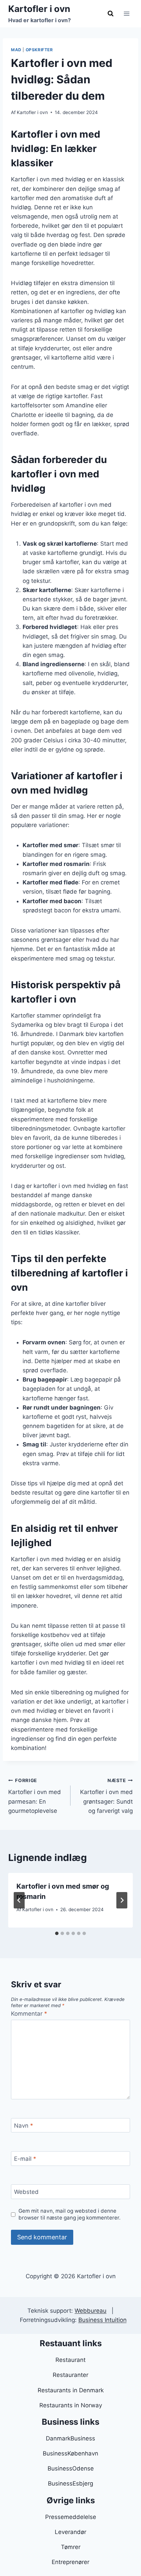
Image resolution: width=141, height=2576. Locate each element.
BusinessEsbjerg (70, 2483)
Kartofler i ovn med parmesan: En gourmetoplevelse (35, 1796)
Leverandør (70, 2532)
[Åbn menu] (126, 13)
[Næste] (122, 1900)
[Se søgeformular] (111, 14)
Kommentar (29, 2014)
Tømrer (71, 2547)
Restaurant (70, 2360)
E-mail (25, 2159)
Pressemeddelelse (71, 2517)
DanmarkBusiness (70, 2438)
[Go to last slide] (19, 1900)
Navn (24, 2126)
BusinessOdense (71, 2468)
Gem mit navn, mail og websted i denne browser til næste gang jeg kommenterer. (69, 2214)
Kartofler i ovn (32, 112)
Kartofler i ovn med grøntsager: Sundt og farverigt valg (106, 1796)
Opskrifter (39, 50)
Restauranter (70, 2375)
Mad (16, 50)
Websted (26, 2192)
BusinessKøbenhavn (70, 2453)
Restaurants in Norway (71, 2405)
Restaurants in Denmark (71, 2390)
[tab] (57, 1933)
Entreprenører (70, 2562)
